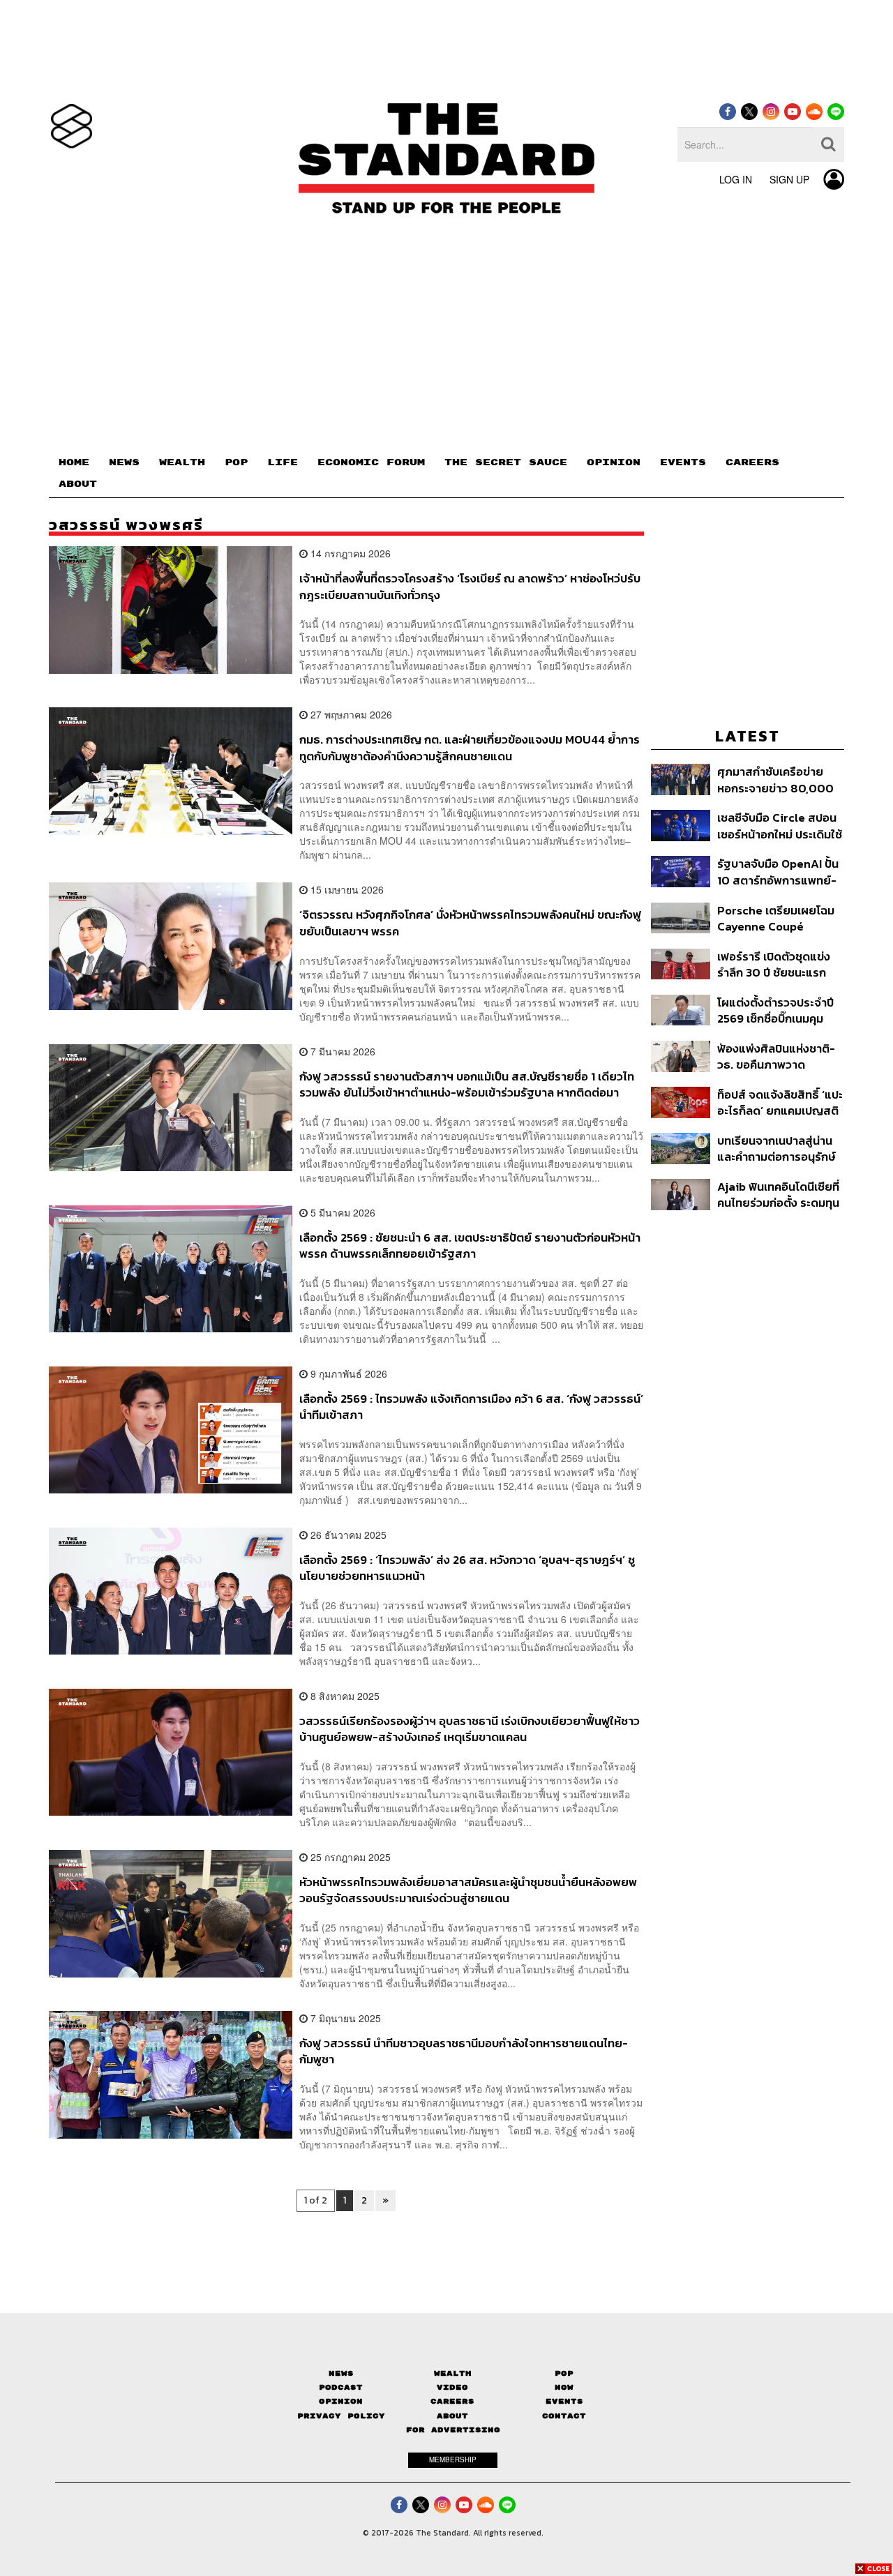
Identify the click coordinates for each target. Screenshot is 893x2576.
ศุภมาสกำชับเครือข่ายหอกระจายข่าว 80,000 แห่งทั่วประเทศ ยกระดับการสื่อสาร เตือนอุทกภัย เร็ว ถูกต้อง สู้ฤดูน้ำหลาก (776, 779)
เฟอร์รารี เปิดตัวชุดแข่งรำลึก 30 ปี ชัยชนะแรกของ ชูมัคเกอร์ (774, 964)
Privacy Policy (341, 2416)
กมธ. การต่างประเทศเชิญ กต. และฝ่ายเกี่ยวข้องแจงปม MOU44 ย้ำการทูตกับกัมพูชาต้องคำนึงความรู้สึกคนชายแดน (470, 747)
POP (236, 462)
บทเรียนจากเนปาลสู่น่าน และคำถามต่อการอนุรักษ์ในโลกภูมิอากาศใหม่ (776, 1148)
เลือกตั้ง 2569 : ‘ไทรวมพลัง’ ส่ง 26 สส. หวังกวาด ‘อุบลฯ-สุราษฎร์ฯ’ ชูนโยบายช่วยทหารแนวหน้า (467, 1568)
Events (564, 2401)
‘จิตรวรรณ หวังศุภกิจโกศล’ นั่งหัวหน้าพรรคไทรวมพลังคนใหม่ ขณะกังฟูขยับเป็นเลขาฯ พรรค (470, 922)
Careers (452, 2401)
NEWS (124, 462)
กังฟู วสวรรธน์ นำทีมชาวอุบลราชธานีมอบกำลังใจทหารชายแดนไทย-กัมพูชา (464, 2051)
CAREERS (752, 462)
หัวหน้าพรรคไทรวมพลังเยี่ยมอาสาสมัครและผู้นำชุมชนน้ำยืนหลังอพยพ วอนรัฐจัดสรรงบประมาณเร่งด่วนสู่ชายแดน (468, 1890)
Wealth (453, 2373)
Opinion (341, 2401)
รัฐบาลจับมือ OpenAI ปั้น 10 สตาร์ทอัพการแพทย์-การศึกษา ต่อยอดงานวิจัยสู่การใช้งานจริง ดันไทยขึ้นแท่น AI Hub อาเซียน (780, 872)
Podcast (341, 2387)
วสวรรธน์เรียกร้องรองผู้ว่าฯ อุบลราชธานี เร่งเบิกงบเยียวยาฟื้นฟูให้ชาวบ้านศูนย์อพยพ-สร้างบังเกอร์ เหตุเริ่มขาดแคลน (470, 1729)
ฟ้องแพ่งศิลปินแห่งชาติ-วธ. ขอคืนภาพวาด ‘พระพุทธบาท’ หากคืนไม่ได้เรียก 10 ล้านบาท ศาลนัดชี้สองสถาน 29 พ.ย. (780, 1056)
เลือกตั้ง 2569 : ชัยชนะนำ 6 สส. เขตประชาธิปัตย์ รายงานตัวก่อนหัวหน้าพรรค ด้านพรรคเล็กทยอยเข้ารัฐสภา (470, 1245)
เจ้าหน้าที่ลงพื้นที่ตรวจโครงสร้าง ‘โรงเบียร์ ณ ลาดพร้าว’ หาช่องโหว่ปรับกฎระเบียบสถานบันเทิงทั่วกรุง (470, 586)
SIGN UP (789, 179)
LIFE (283, 462)
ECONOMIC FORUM (371, 462)
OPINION (614, 462)
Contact (564, 2416)
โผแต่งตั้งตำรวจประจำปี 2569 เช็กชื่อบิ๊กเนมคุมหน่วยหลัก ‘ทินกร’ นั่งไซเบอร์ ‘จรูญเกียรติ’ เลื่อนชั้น (775, 1010)
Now (564, 2387)
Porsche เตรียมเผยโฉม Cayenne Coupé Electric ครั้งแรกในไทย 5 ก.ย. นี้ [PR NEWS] (780, 918)
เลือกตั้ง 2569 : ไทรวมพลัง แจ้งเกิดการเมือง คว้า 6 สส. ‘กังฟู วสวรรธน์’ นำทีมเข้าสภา (471, 1407)
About (452, 2416)
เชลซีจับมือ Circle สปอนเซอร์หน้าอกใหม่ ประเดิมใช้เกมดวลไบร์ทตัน (780, 826)
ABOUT (78, 484)
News (341, 2373)
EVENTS (683, 462)
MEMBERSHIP (453, 2460)
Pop (564, 2373)
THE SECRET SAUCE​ (506, 462)
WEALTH (182, 462)
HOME (74, 462)
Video (452, 2387)
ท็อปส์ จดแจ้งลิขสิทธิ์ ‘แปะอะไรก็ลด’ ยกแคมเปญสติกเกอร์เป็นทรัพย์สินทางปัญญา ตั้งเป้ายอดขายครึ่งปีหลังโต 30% (780, 1102)
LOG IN (736, 179)
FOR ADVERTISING (453, 2430)
